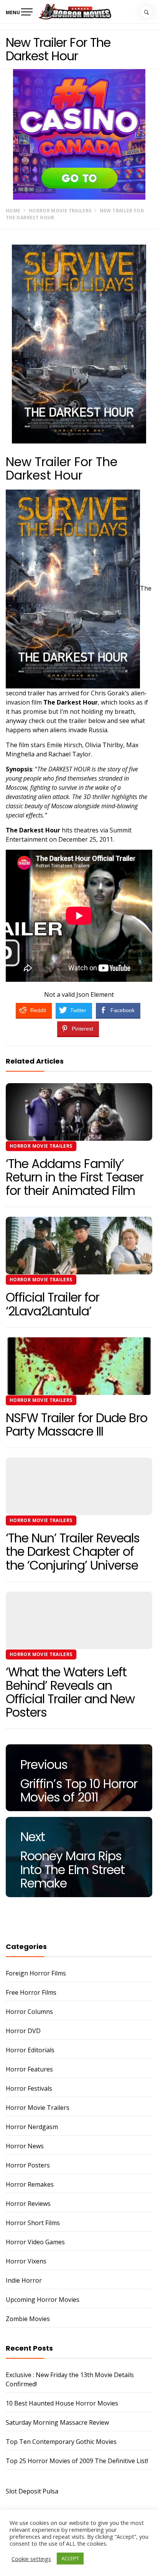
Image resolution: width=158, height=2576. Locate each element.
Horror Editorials (30, 2050)
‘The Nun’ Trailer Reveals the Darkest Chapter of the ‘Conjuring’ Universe (73, 1551)
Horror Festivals (29, 2088)
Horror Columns (29, 2012)
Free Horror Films (31, 1992)
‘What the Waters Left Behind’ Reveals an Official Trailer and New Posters (70, 1692)
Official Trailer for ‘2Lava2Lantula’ (53, 1304)
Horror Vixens (26, 2261)
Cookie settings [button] (31, 2559)
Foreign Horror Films (36, 1973)
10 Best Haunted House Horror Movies (62, 2403)
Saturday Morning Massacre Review (57, 2422)
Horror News (25, 2146)
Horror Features (29, 2069)
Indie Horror (24, 2280)
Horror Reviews (28, 2204)
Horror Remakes (30, 2184)
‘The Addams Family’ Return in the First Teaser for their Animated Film (75, 1177)
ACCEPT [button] (70, 2558)
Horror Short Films (33, 2223)
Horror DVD (23, 2031)
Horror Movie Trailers (41, 1146)
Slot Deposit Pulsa (32, 2491)
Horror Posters (28, 2165)
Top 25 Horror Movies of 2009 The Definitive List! (77, 2461)
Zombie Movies (28, 2319)
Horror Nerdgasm (32, 2127)
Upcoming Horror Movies (43, 2300)
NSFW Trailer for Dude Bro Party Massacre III (77, 1424)
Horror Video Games (35, 2242)
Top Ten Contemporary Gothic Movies (61, 2442)
